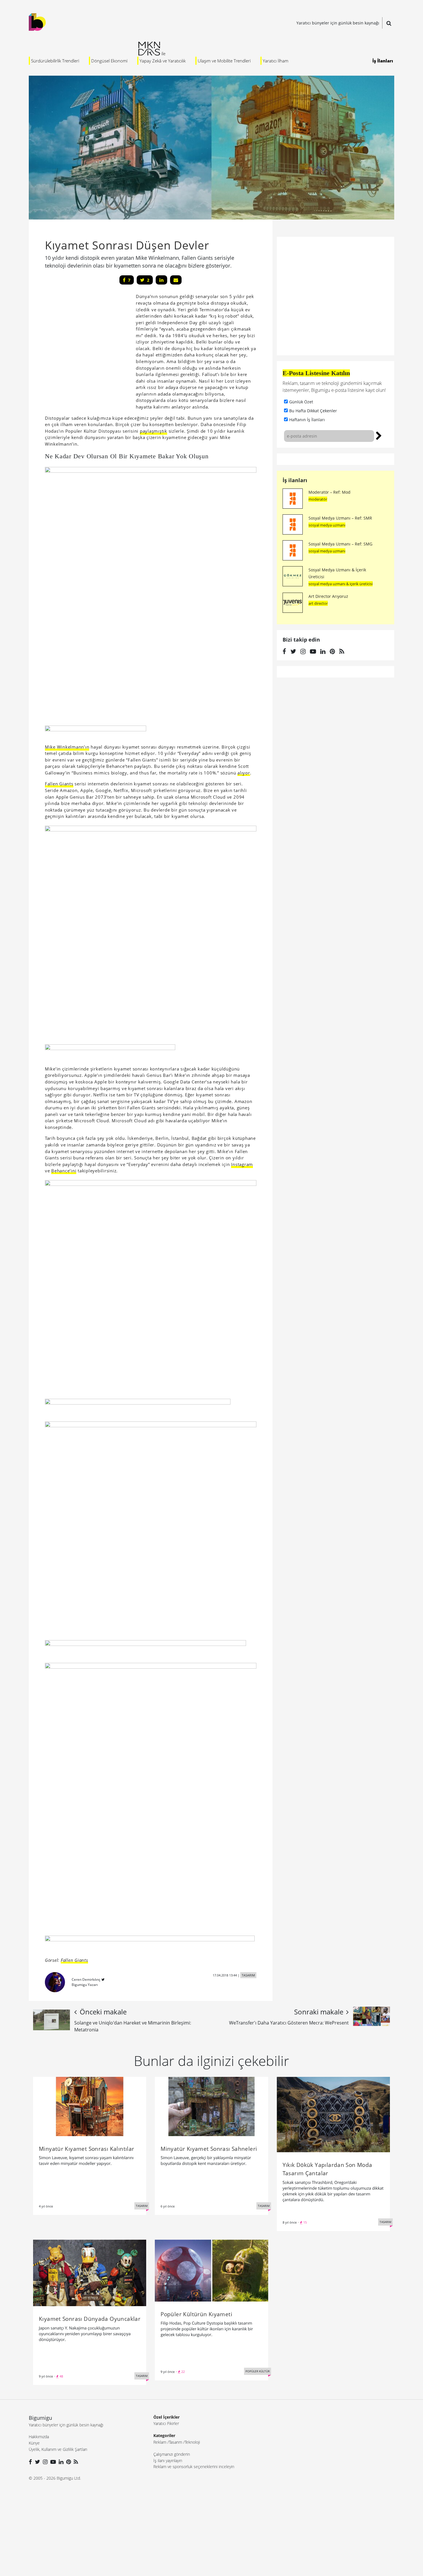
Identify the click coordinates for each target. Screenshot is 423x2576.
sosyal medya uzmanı (327, 525)
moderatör (318, 499)
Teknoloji (192, 2442)
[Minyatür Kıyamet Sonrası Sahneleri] (211, 2106)
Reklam (160, 2442)
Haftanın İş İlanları (307, 420)
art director (318, 603)
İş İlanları (383, 61)
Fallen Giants (59, 784)
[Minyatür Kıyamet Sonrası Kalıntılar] (90, 2106)
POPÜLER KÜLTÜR (258, 2371)
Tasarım (176, 2442)
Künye (34, 2443)
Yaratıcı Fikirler (166, 2423)
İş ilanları (295, 480)
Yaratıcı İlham (276, 61)
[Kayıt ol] (379, 435)
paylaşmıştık (154, 431)
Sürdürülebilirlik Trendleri (55, 61)
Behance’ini (64, 1171)
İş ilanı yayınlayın (168, 2460)
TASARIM (248, 1975)
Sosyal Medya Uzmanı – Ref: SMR (340, 518)
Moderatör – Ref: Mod (329, 492)
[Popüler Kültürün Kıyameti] (211, 2270)
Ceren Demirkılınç (86, 1979)
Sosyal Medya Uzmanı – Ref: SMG (340, 544)
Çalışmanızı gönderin (172, 2454)
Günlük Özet (301, 402)
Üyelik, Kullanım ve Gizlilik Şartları (58, 2449)
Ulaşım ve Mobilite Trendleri (224, 61)
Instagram (242, 1164)
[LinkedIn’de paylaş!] (161, 280)
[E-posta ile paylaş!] (176, 280)
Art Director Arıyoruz (328, 596)
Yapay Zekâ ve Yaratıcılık (163, 61)
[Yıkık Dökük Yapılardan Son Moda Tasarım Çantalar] (333, 2114)
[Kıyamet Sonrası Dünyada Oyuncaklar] (90, 2272)
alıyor (244, 773)
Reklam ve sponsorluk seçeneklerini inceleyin (194, 2467)
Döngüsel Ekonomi (109, 61)
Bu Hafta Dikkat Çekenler (313, 411)
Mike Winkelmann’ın (67, 747)
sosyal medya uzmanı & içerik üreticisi (341, 584)
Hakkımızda (39, 2437)
